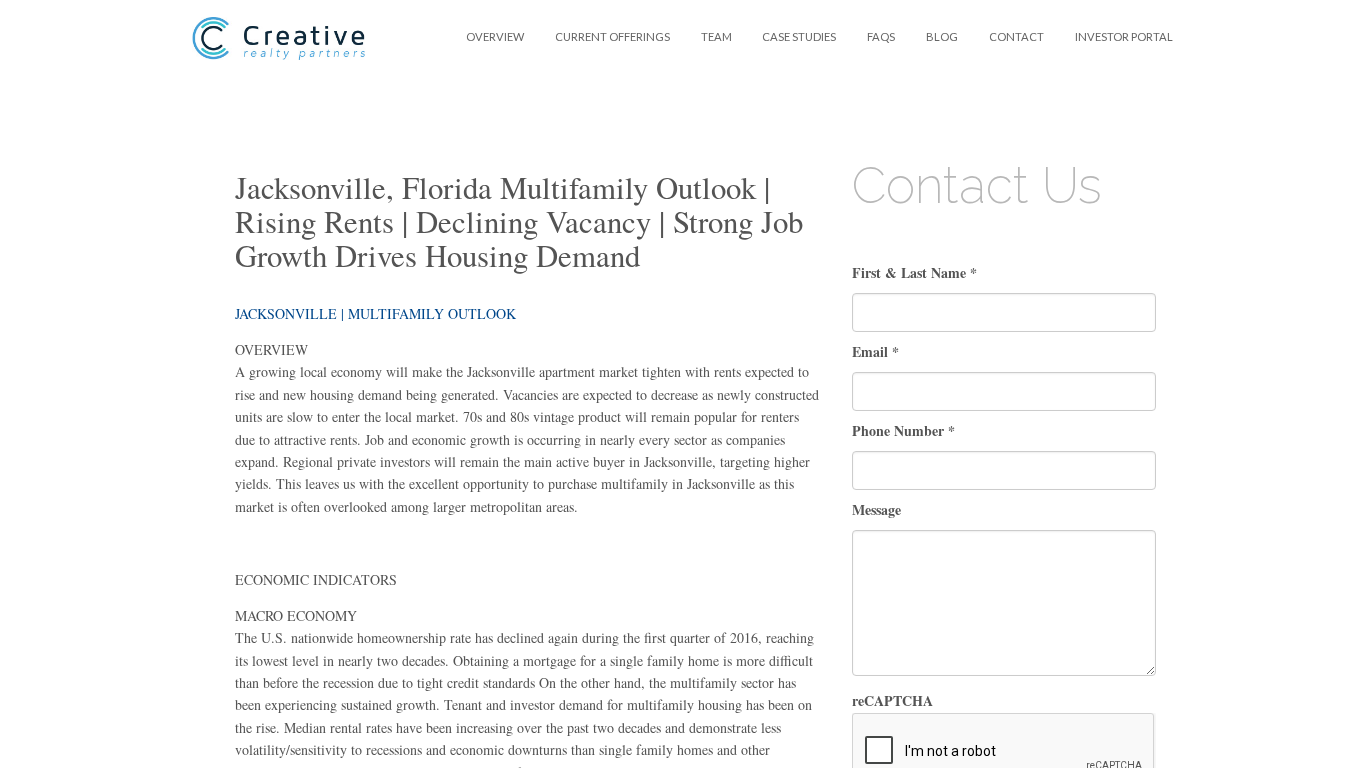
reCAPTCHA (892, 700)
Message (876, 509)
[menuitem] (495, 36)
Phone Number (903, 430)
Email (875, 351)
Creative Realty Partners (279, 38)
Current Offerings (612, 36)
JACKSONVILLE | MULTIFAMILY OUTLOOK (375, 313)
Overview (495, 36)
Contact (1016, 36)
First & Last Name (914, 272)
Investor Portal (1124, 36)
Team (716, 36)
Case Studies (799, 36)
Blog (942, 36)
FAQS (881, 36)
